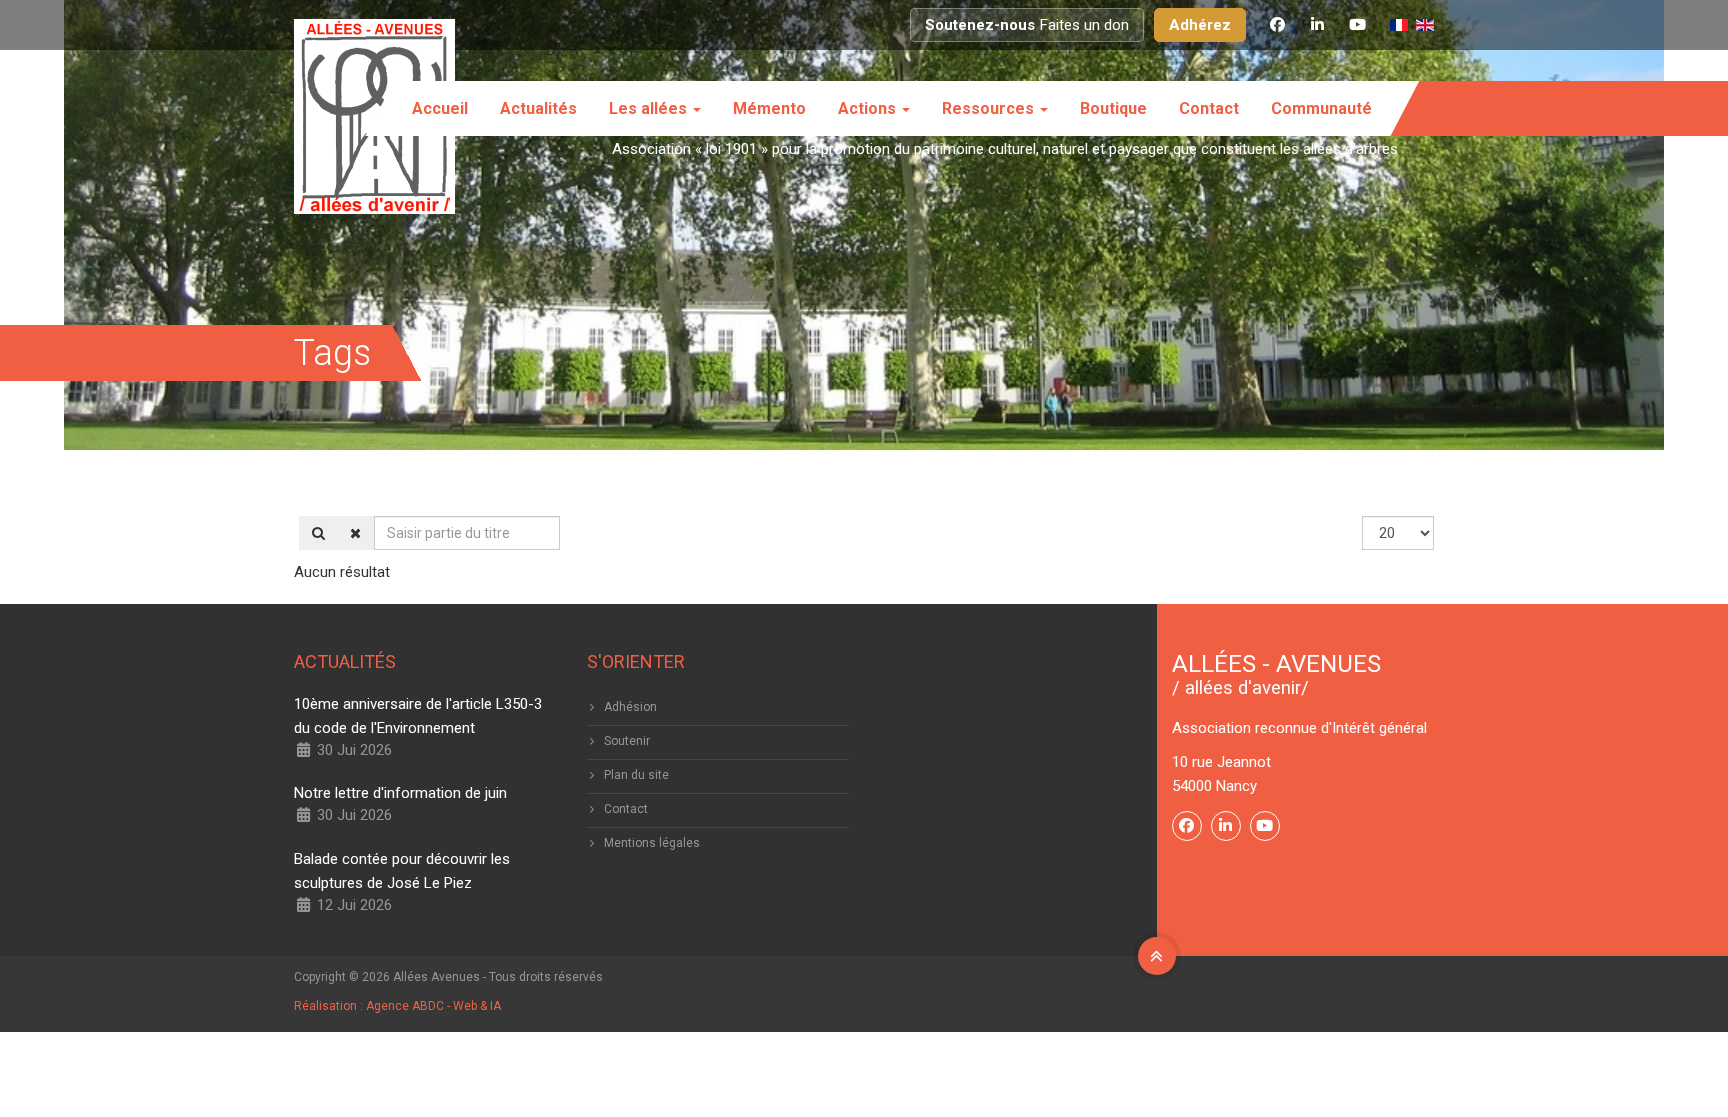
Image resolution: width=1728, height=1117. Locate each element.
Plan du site (636, 775)
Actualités (538, 108)
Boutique (1113, 108)
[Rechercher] (318, 533)
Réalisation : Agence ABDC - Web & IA (397, 1006)
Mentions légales (652, 843)
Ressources (990, 108)
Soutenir (627, 741)
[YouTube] (1357, 25)
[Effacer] (355, 533)
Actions (869, 108)
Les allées (650, 108)
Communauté (1321, 108)
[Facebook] (1277, 25)
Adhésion (630, 707)
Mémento (769, 108)
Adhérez (1200, 25)
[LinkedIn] (1317, 25)
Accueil (440, 108)
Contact (1209, 108)
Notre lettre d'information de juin (400, 793)
